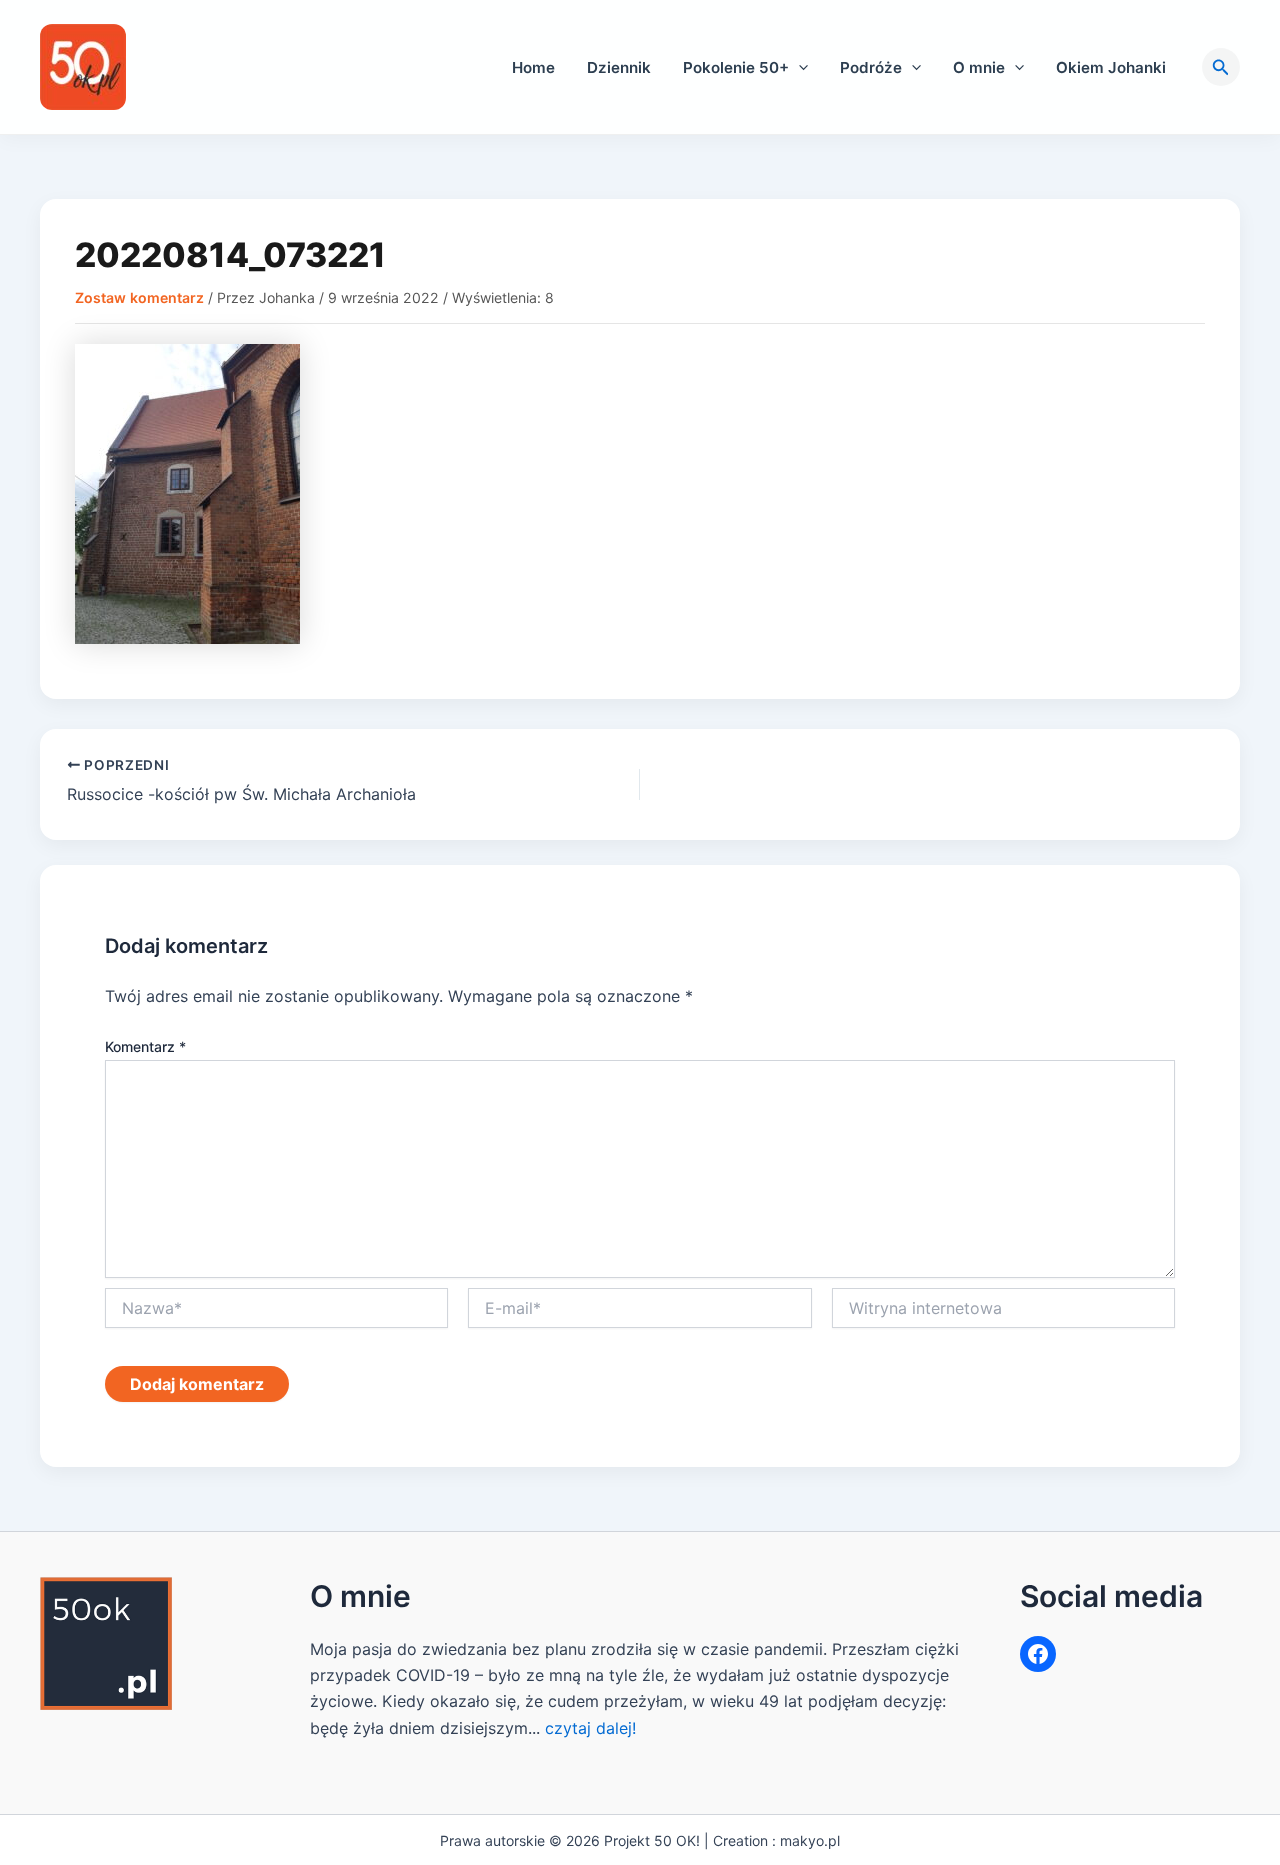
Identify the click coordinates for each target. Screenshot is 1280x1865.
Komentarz (145, 1046)
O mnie (979, 67)
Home (533, 67)
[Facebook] (1038, 1654)
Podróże (871, 67)
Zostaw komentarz (139, 297)
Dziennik (619, 67)
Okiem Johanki (1111, 67)
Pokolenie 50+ (736, 67)
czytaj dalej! (590, 1728)
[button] (798, 67)
